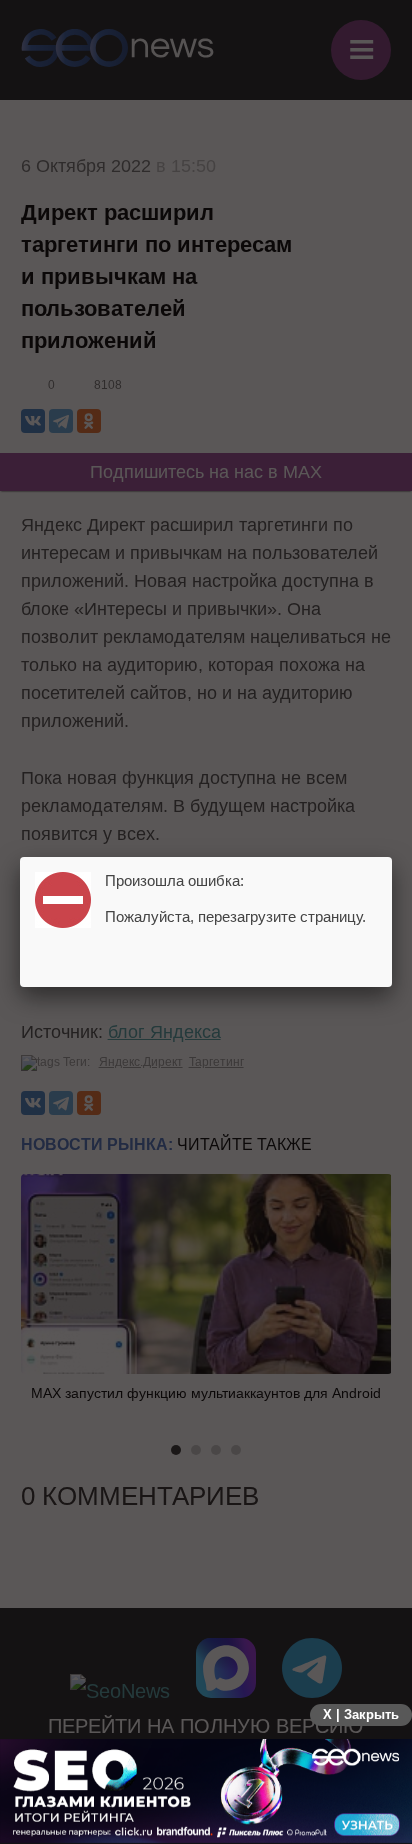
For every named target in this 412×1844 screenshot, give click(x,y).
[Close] (392, 857)
